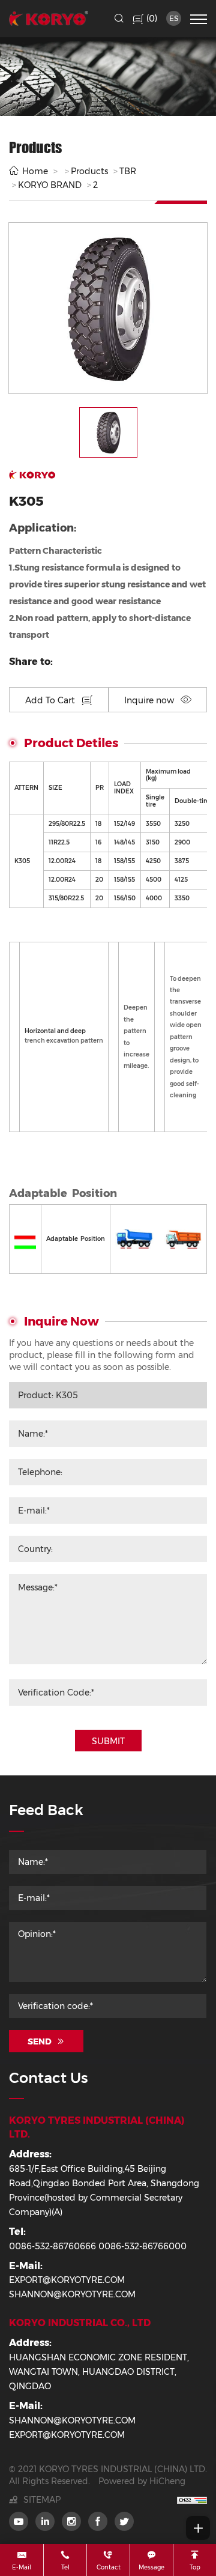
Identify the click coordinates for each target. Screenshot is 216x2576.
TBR (128, 171)
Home (35, 171)
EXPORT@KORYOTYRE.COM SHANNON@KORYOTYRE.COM (72, 2287)
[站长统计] (192, 2500)
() (151, 18)
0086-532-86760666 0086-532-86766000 (98, 2246)
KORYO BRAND (50, 185)
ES (174, 18)
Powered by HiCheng (142, 2481)
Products (89, 171)
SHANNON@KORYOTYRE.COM (72, 2420)
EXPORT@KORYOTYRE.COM (67, 2435)
